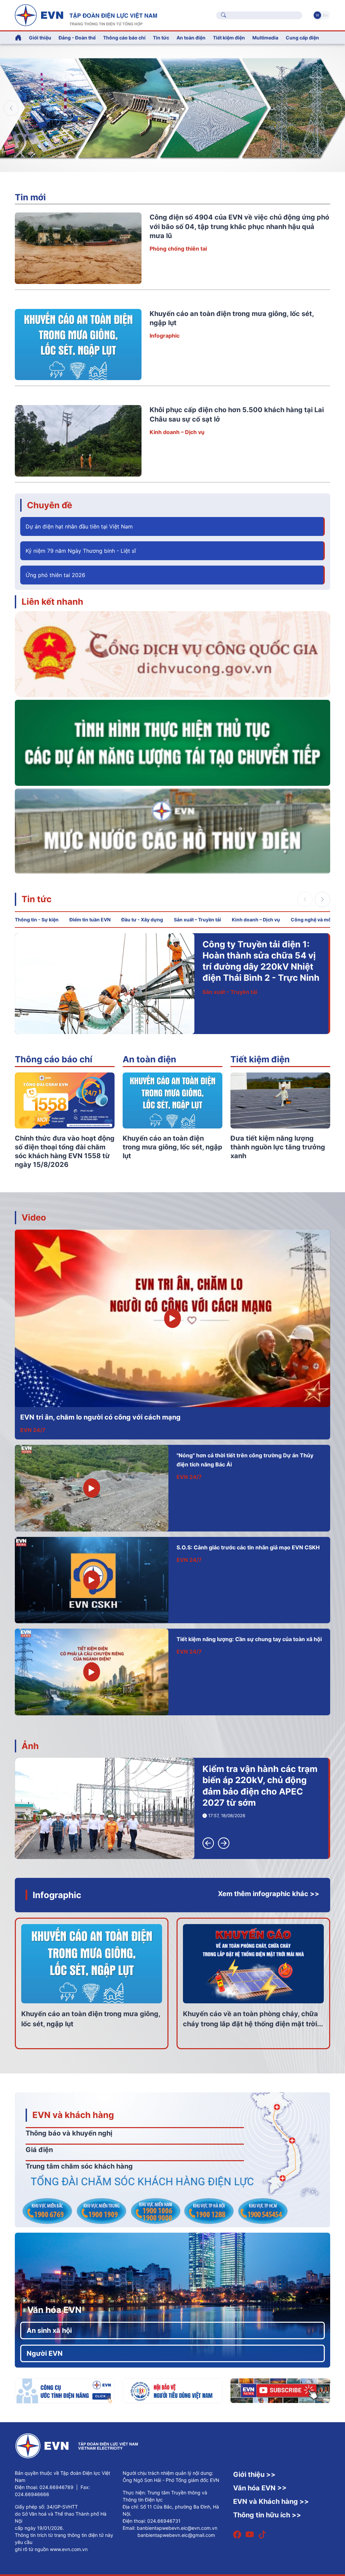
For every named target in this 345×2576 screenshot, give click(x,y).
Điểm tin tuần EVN (90, 920)
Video (34, 1217)
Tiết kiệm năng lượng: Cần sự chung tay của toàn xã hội (249, 1639)
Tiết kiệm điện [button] (229, 38)
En (325, 15)
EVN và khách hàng (73, 2115)
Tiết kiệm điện (260, 1059)
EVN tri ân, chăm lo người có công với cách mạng (100, 1417)
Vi (317, 15)
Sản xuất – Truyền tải (197, 920)
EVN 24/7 (33, 1430)
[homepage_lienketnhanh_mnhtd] (172, 831)
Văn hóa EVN (54, 2310)
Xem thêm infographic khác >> (269, 1894)
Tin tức (37, 899)
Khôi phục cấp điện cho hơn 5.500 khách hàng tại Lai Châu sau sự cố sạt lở (261, 955)
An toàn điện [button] (191, 38)
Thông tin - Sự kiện (37, 920)
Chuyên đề (50, 505)
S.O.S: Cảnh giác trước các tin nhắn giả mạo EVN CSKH (248, 1547)
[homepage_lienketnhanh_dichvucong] (172, 654)
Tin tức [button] (161, 38)
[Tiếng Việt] (86, 15)
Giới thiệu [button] (40, 38)
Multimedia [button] (265, 38)
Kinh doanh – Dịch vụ (177, 432)
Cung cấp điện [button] (302, 38)
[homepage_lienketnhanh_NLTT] (172, 742)
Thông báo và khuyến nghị (69, 2133)
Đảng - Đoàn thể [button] (77, 38)
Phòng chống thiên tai (178, 249)
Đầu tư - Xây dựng (142, 920)
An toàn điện (149, 1059)
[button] (334, 108)
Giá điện (39, 2150)
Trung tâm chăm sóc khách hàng (79, 2166)
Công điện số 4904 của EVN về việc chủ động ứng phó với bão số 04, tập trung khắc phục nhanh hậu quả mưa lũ (239, 226)
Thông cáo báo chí (124, 38)
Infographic (165, 336)
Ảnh (30, 1746)
